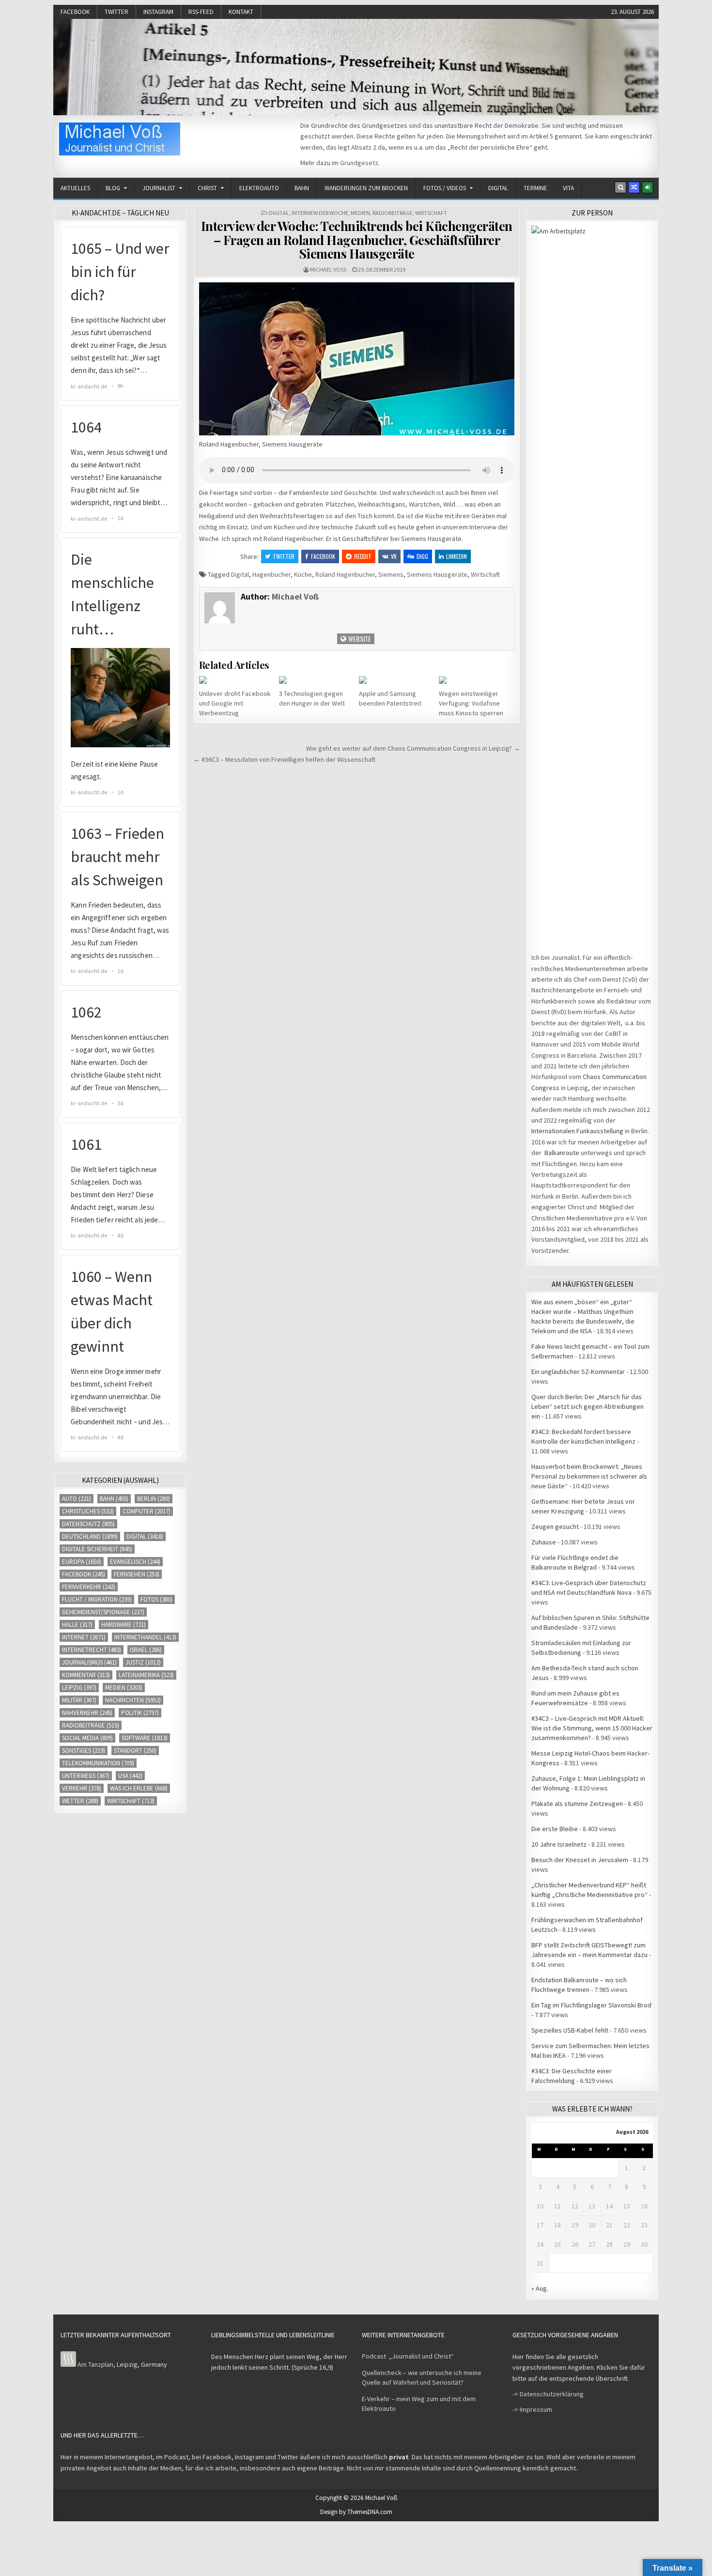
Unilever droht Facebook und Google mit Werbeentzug (235, 703)
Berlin (154, 1499)
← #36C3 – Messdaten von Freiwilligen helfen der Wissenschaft (284, 759)
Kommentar (86, 1675)
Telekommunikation (98, 1763)
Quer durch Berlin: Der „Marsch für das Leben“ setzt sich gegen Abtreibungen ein (588, 1406)
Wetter (80, 1801)
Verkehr (82, 1788)
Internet (84, 1637)
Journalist (159, 188)
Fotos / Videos (445, 188)
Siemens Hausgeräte (437, 574)
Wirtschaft (431, 213)
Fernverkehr (89, 1587)
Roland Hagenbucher (345, 574)
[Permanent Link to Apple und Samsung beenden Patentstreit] (397, 680)
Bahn (302, 188)
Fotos (156, 1599)
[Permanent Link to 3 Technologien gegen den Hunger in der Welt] (317, 680)
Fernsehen (137, 1574)
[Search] (620, 187)
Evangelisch (135, 1562)
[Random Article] (634, 187)
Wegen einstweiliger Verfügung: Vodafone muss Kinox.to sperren (471, 703)
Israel (146, 1650)
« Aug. (540, 2288)
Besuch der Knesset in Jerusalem (580, 1860)
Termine (535, 188)
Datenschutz (88, 1524)
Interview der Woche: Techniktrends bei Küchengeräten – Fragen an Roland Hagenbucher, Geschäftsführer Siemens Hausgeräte (357, 240)
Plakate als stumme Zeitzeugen (577, 1804)
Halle (77, 1625)
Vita (568, 188)
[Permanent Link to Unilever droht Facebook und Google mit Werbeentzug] (237, 680)
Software (145, 1738)
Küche (303, 574)
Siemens (391, 574)
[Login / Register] (648, 187)
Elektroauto (259, 188)
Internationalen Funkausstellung (577, 1131)
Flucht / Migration (97, 1599)
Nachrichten (133, 1700)
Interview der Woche (320, 213)
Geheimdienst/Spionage (103, 1612)
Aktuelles (75, 188)
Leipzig (79, 1688)
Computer (147, 1511)
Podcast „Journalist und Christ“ (408, 2356)
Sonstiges (84, 1751)
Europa (82, 1562)
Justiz (143, 1662)
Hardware (124, 1625)
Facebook (75, 12)
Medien (360, 213)
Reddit (363, 556)
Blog (113, 188)
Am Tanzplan (95, 2364)
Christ (207, 188)
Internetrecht (92, 1650)
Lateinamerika (146, 1675)
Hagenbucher (271, 574)
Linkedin (457, 556)
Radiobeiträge (393, 213)
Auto (77, 1499)
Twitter (116, 12)
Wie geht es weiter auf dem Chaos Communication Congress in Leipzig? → (413, 748)
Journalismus (89, 1662)
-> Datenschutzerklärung (548, 2394)
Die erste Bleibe (555, 1829)
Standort (135, 1751)
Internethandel (145, 1637)
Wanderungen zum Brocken (366, 188)
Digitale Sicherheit (97, 1549)
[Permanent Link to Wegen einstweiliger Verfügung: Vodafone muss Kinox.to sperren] (477, 680)
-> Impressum (532, 2409)
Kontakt (241, 12)
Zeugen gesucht (555, 1527)
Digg (422, 556)
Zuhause (544, 1542)
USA (130, 1776)
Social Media (87, 1738)
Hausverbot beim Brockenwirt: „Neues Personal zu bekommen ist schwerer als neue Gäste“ (589, 1476)
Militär (79, 1700)
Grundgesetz (359, 163)
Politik (140, 1713)
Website (359, 639)
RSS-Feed (201, 12)
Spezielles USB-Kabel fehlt (570, 2030)
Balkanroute (562, 1153)
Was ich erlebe (139, 1788)
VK (394, 556)
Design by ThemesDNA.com (356, 2512)
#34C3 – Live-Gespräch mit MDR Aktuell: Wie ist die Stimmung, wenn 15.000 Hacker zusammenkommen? (592, 1728)
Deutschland (90, 1536)
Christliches (88, 1511)
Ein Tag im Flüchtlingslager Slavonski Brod (591, 2005)
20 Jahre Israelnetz (559, 1844)
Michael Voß (328, 270)
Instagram (158, 12)
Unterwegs (86, 1776)
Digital (498, 188)
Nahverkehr (87, 1713)
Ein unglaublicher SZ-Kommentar (578, 1372)
